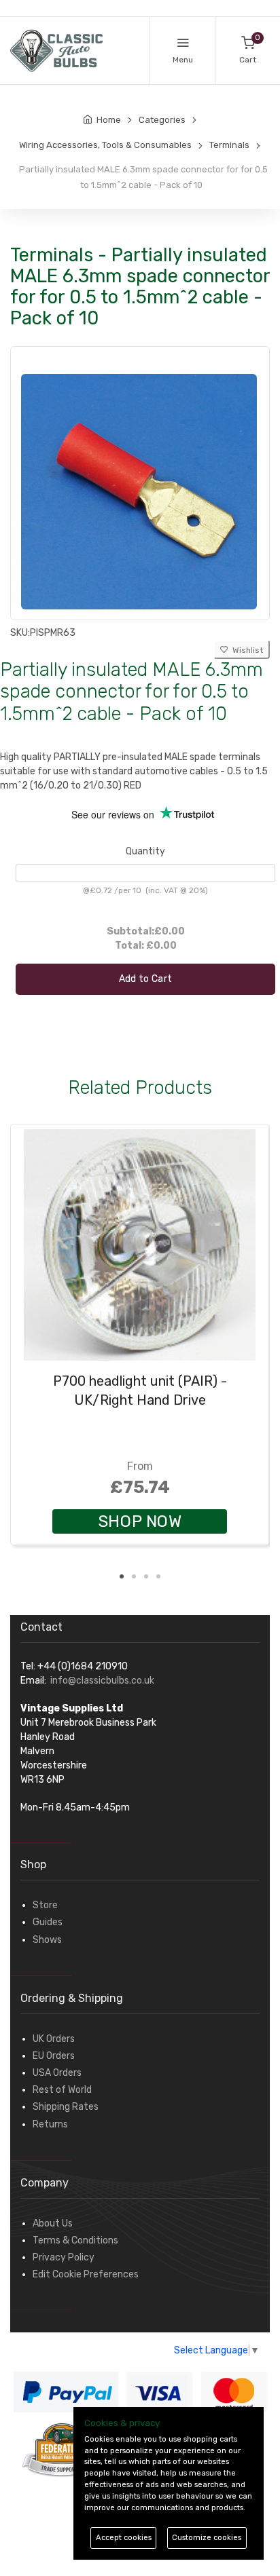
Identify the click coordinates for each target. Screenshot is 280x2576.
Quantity (145, 851)
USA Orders (57, 2073)
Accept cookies (124, 2538)
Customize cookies (207, 2538)
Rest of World (62, 2090)
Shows (47, 1940)
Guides (48, 1922)
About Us (53, 2223)
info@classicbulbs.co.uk (102, 1681)
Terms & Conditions (75, 2240)
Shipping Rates (66, 2107)
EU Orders (54, 2056)
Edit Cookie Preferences (86, 2274)
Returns (50, 2124)
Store (45, 1905)
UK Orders (54, 2039)
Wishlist (246, 650)
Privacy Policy (64, 2257)
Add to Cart (146, 979)
